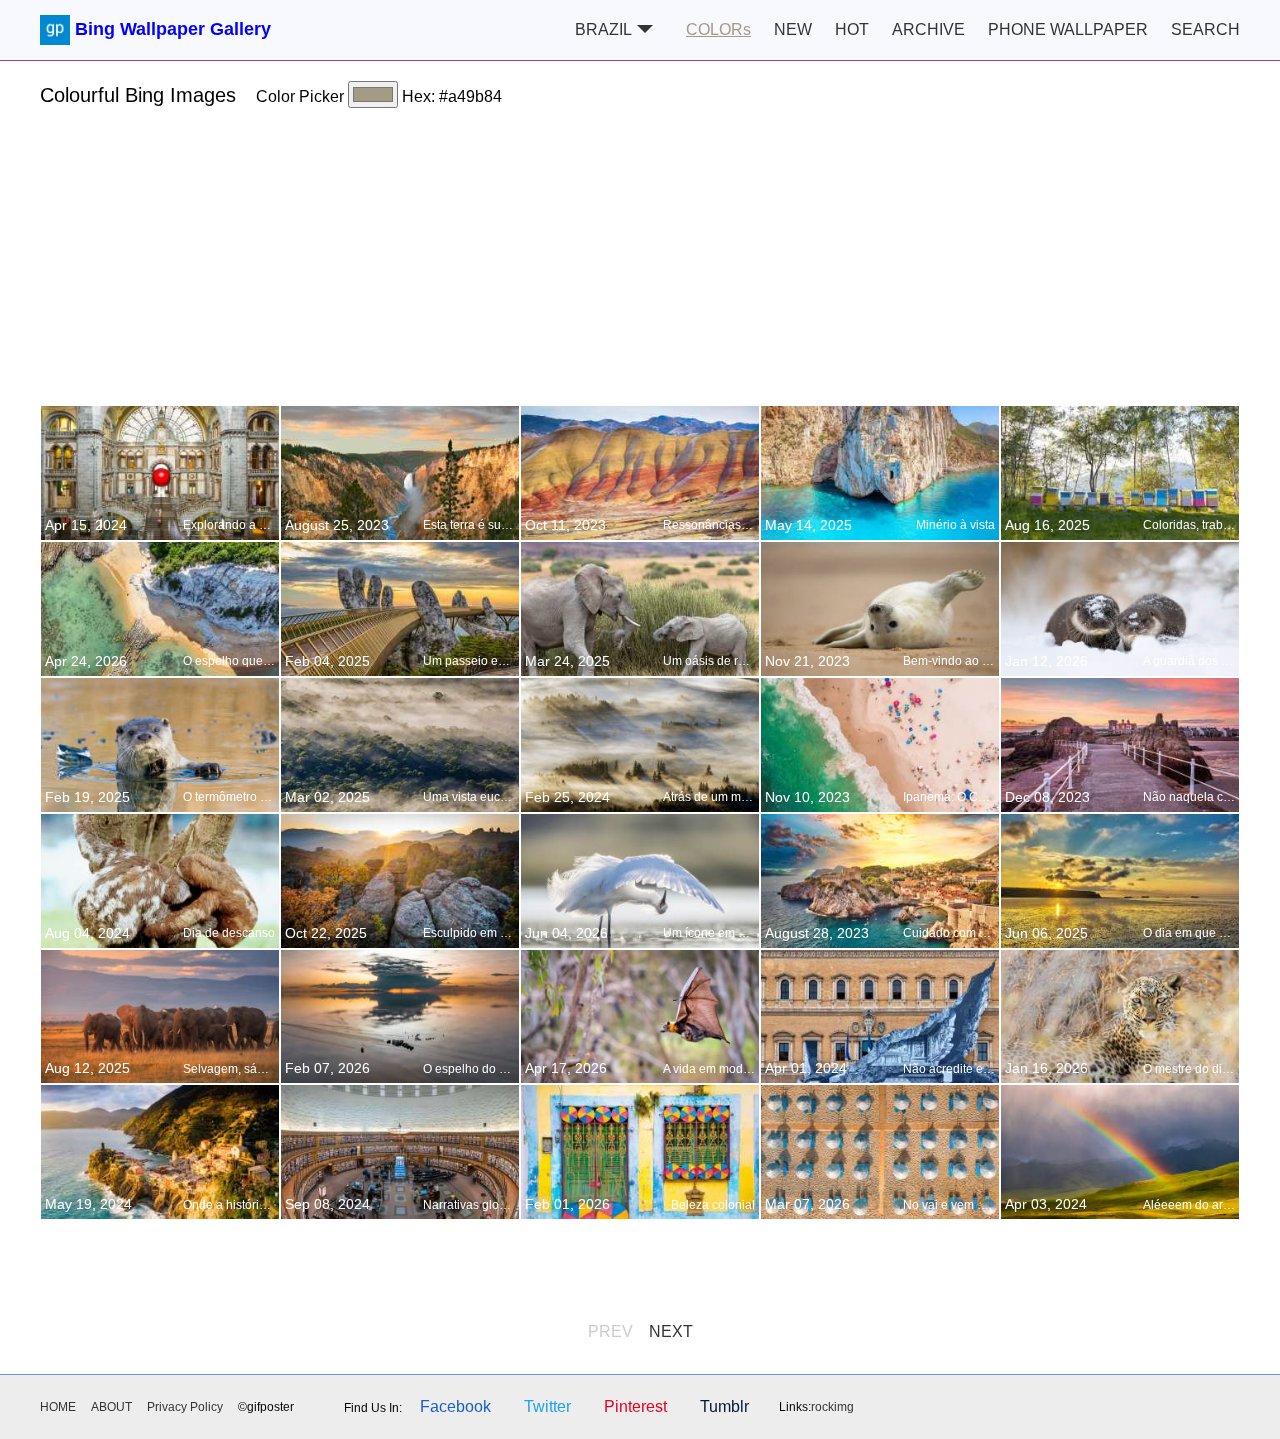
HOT (852, 29)
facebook (455, 1406)
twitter (547, 1406)
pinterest (635, 1406)
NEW (793, 29)
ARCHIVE (928, 29)
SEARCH (1205, 29)
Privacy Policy (185, 1407)
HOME (58, 1407)
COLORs (718, 29)
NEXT (671, 1331)
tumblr (724, 1406)
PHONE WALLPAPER (1068, 29)
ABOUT (111, 1407)
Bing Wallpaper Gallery (173, 29)
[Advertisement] (640, 265)
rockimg (832, 1407)
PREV (610, 1331)
